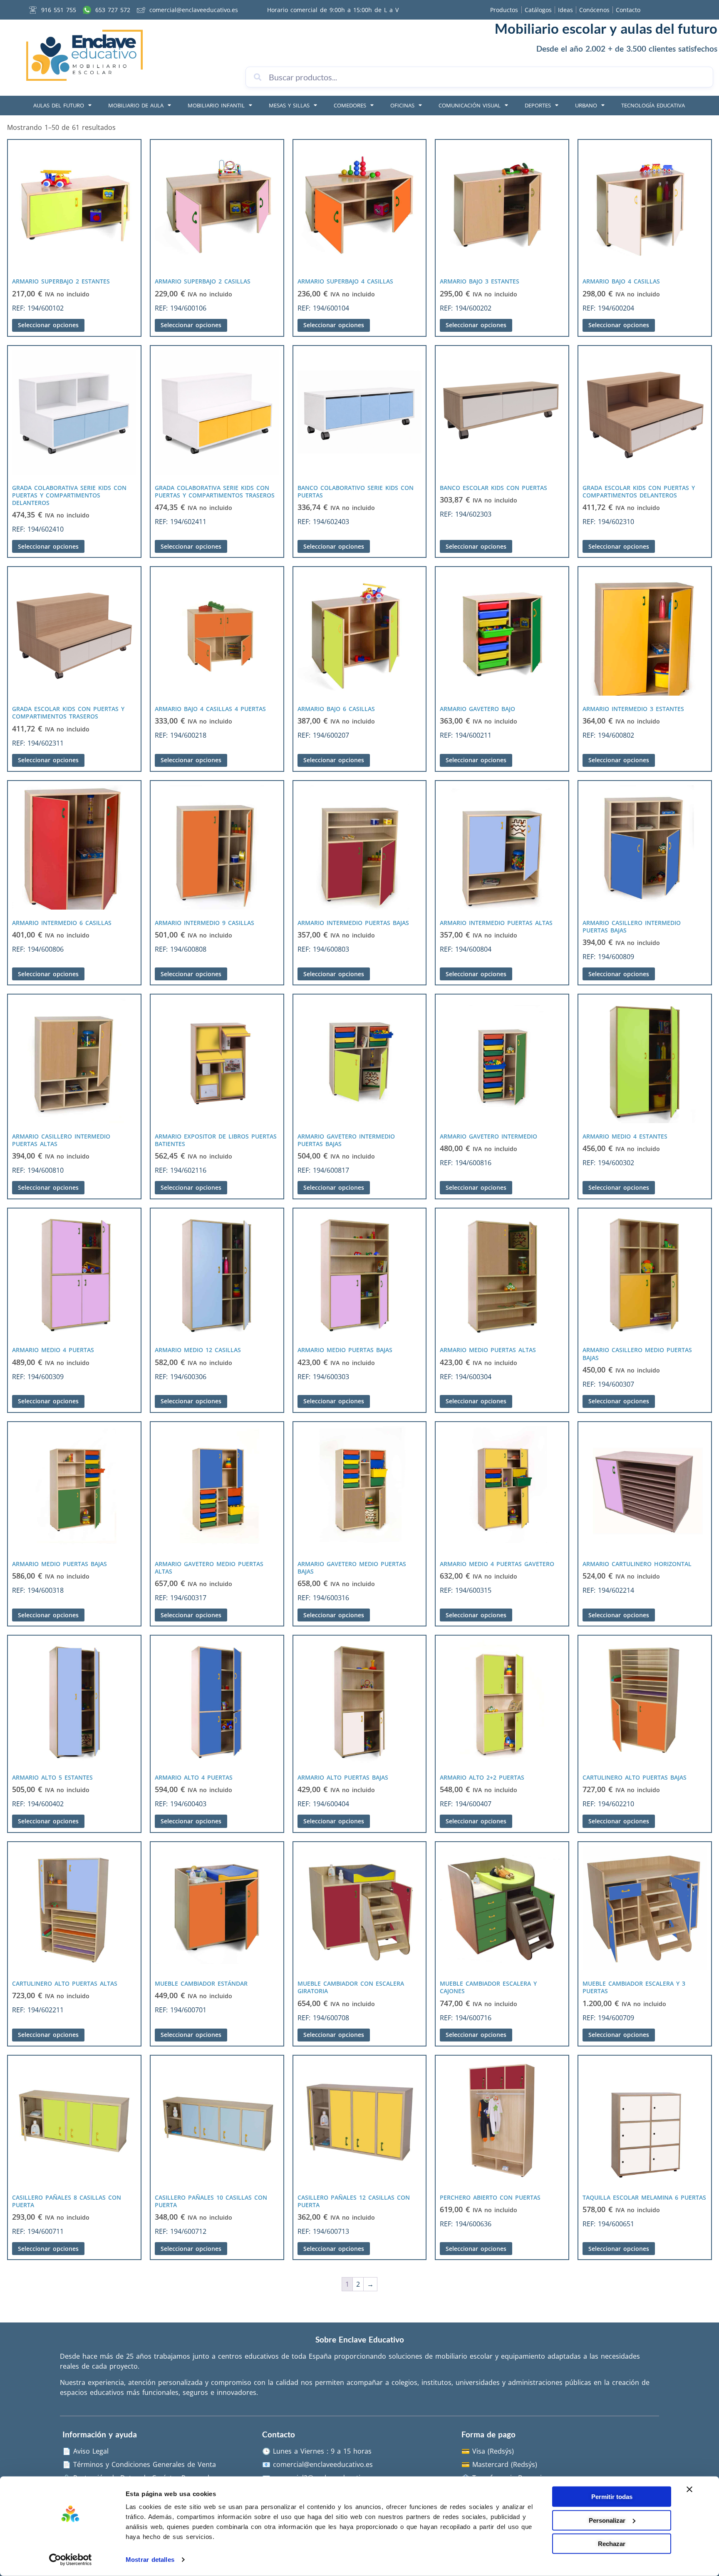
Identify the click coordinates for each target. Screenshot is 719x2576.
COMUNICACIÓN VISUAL (470, 105)
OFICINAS (402, 105)
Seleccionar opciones (48, 325)
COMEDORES (350, 105)
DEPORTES (538, 105)
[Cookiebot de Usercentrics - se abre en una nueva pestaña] (71, 2560)
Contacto (628, 10)
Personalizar (607, 2520)
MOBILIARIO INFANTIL (216, 105)
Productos (504, 10)
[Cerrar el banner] (689, 2489)
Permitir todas (612, 2497)
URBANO (586, 105)
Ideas (565, 10)
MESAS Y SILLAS (289, 105)
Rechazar (612, 2544)
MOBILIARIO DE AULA (136, 105)
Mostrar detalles (150, 2560)
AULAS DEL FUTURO (59, 105)
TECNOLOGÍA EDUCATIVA (653, 105)
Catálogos (538, 10)
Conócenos (594, 10)
